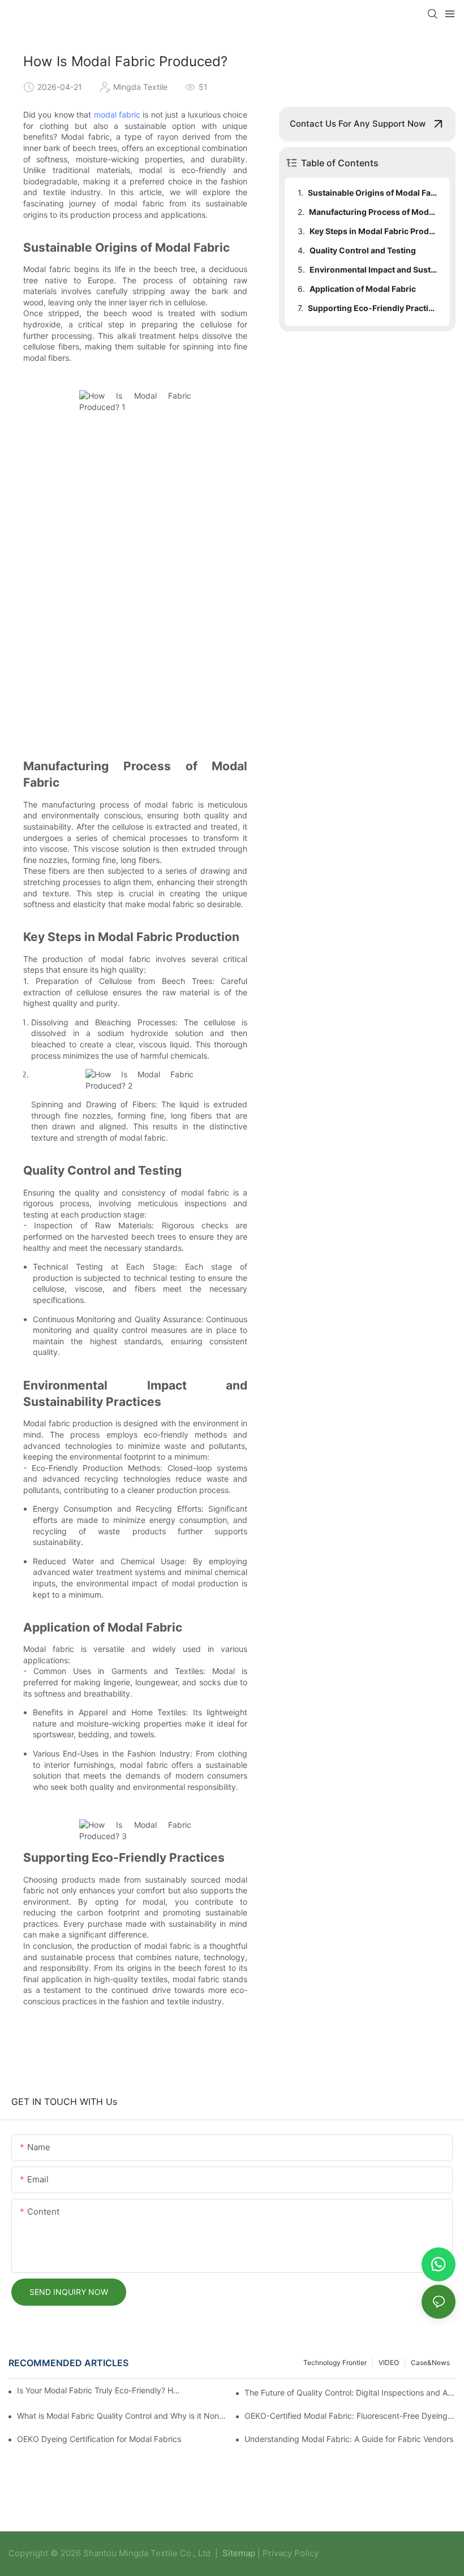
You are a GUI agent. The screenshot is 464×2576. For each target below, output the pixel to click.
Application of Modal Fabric (363, 289)
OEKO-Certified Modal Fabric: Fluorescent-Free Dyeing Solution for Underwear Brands (350, 2416)
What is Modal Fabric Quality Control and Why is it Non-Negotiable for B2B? (123, 2416)
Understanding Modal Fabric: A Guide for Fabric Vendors (349, 2439)
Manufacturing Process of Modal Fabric (374, 212)
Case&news (430, 2363)
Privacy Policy (291, 2553)
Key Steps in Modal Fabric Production (374, 231)
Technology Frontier (335, 2363)
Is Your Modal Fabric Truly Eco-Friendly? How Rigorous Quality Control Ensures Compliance (99, 2390)
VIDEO (389, 2363)
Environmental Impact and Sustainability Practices (374, 269)
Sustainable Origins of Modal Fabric (373, 193)
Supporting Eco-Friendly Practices (373, 308)
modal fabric (117, 115)
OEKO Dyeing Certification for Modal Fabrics (99, 2439)
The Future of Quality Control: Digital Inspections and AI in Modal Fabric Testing (350, 2392)
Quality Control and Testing (363, 250)
